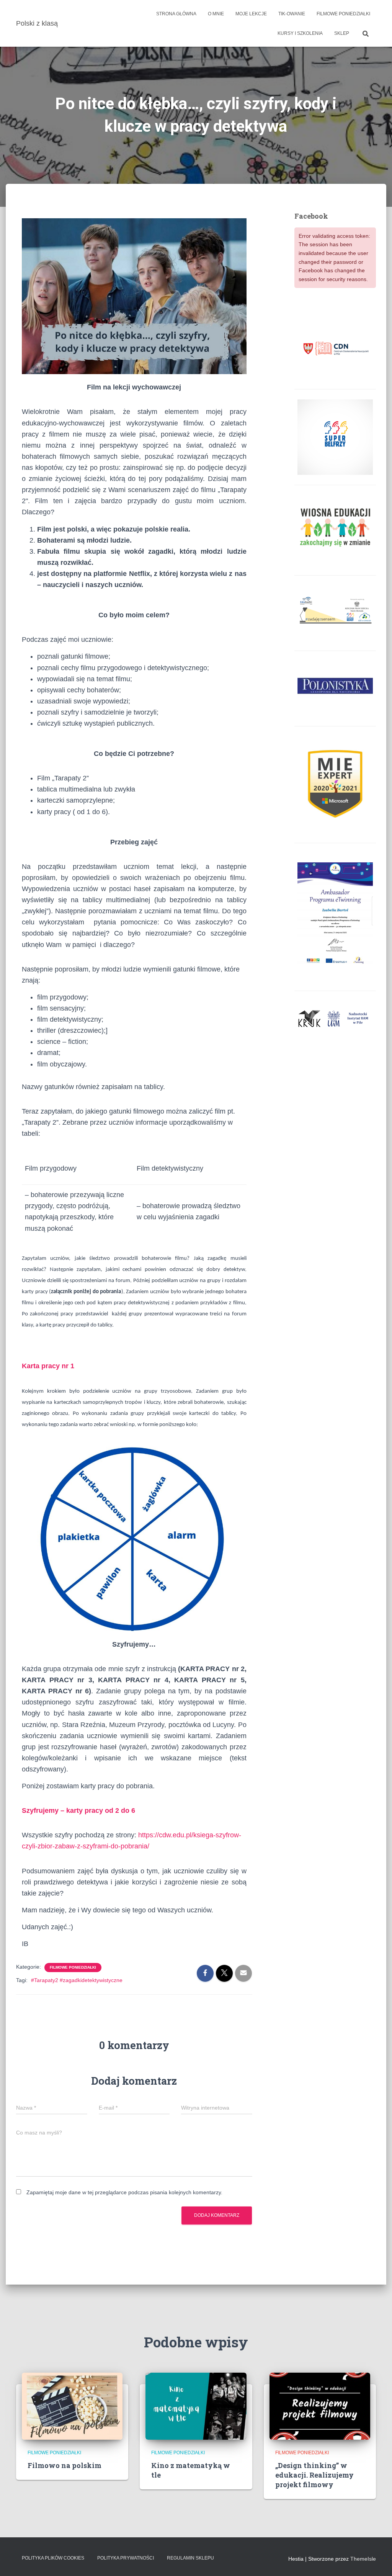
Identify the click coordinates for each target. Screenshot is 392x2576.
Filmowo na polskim (65, 2465)
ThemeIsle (363, 2559)
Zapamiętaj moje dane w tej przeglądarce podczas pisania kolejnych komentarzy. (124, 2192)
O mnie (216, 14)
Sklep (342, 33)
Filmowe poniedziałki (343, 14)
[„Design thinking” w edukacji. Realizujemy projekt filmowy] (320, 2406)
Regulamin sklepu (190, 2558)
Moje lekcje (251, 14)
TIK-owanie (292, 14)
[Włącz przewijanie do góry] (377, 2561)
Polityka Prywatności (126, 2558)
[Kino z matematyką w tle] (196, 2406)
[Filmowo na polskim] (72, 2406)
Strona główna (176, 14)
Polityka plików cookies (53, 2558)
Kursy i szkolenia (300, 33)
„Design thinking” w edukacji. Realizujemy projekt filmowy (314, 2475)
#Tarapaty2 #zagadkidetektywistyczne (77, 1980)
